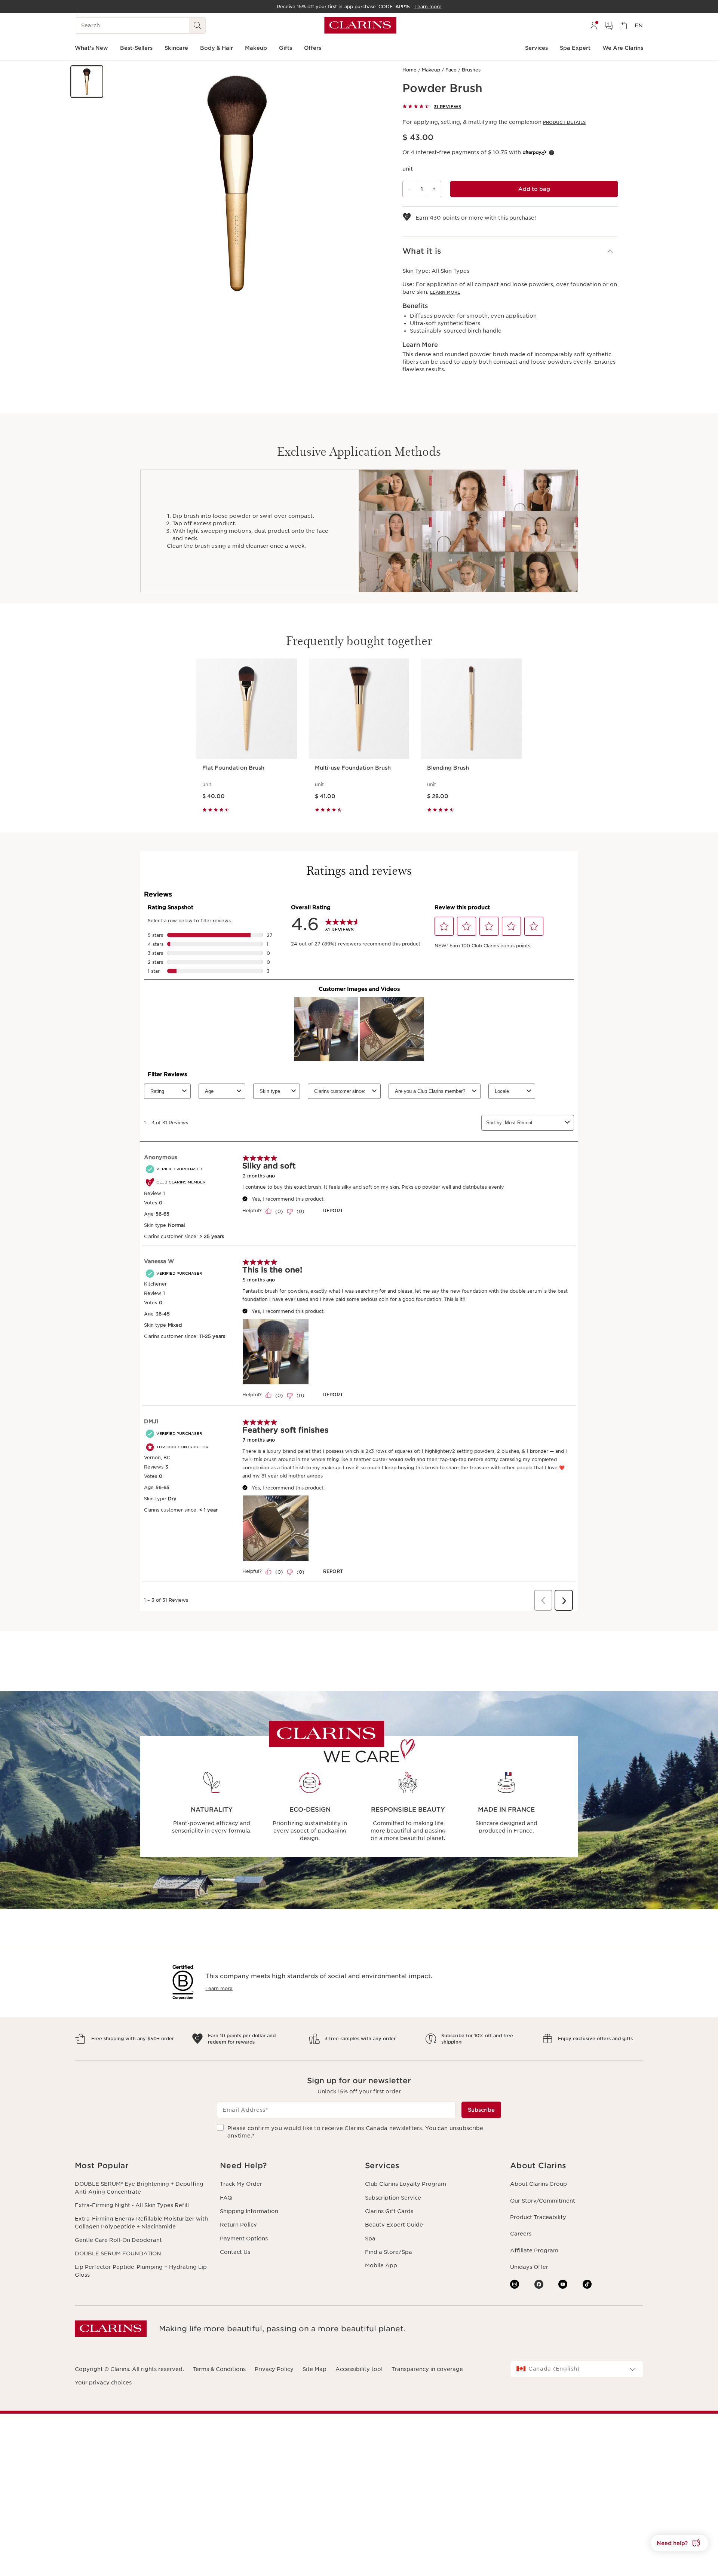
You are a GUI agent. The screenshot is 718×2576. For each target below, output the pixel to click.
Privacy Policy (274, 2369)
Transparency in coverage (427, 2369)
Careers (521, 2234)
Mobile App (381, 2265)
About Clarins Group (538, 2184)
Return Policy (238, 2225)
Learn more (445, 292)
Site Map (314, 2369)
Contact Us (235, 2252)
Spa (370, 2239)
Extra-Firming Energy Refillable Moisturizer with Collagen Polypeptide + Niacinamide (141, 2222)
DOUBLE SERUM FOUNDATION (118, 2253)
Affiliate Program (534, 2250)
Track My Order (241, 2184)
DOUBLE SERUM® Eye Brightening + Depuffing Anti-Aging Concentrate (139, 2188)
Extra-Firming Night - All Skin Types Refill (132, 2205)
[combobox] (577, 2369)
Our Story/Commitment (543, 2201)
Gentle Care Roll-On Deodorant (118, 2240)
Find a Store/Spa (389, 2252)
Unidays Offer (529, 2267)
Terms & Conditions (219, 2369)
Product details (564, 122)
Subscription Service (393, 2198)
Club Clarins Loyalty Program (406, 2184)
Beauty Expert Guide (394, 2225)
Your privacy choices (103, 2383)
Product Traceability (538, 2217)
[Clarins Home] (360, 25)
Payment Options (244, 2239)
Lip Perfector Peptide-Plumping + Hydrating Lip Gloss (141, 2271)
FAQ (226, 2198)
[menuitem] (594, 25)
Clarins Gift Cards (389, 2211)
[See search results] (197, 25)
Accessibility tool (359, 2369)
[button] (87, 82)
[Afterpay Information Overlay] (552, 153)
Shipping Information (249, 2211)
